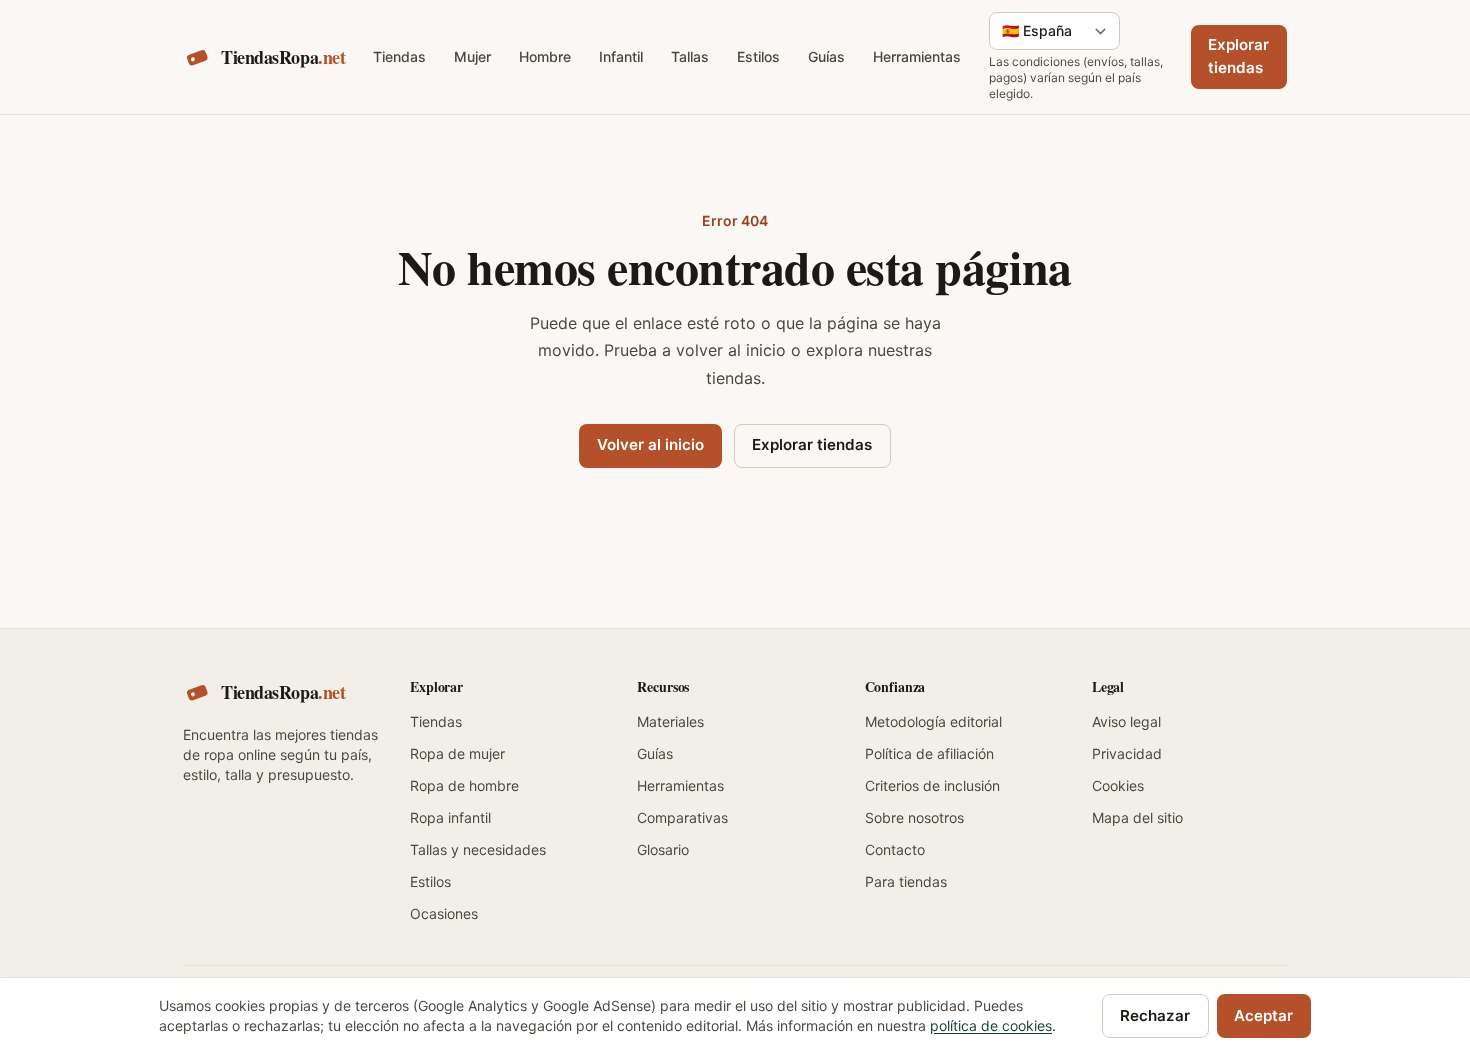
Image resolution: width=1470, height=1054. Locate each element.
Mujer (472, 56)
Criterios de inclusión (932, 785)
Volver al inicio (650, 444)
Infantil (621, 56)
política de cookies (991, 1025)
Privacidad (1127, 753)
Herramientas (917, 56)
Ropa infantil (450, 817)
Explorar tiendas (1238, 56)
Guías (826, 56)
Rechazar (1155, 1015)
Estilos (758, 56)
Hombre (545, 56)
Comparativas (682, 817)
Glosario (663, 849)
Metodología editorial (933, 721)
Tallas (690, 56)
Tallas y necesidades (478, 849)
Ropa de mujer (457, 753)
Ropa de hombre (464, 785)
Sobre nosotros (914, 817)
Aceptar (1263, 1015)
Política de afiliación (929, 753)
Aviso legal (1126, 721)
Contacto (895, 849)
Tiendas (399, 56)
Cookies (1118, 785)
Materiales (670, 721)
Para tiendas (906, 881)
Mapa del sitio (1137, 817)
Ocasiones (444, 913)
